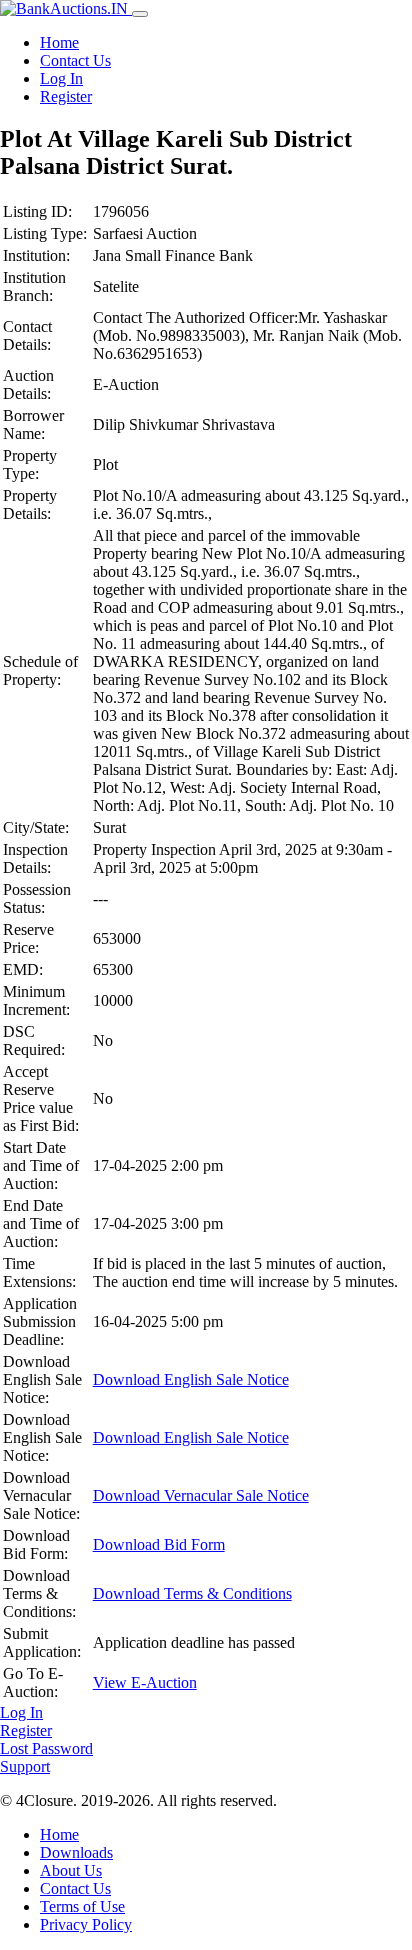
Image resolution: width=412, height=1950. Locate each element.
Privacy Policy (86, 1924)
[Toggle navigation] (140, 14)
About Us (71, 1870)
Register (66, 96)
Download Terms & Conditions (192, 1593)
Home (59, 42)
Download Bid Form (159, 1544)
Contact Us (75, 60)
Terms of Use (82, 1906)
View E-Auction (145, 1682)
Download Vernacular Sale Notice (201, 1495)
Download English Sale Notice (191, 1379)
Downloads (76, 1852)
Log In (61, 78)
